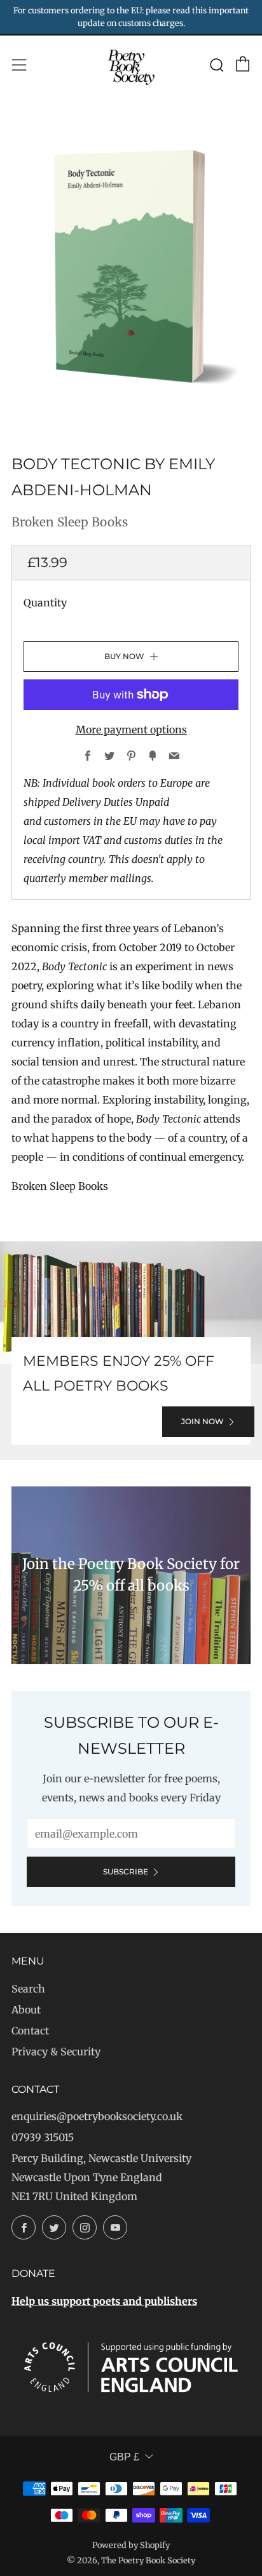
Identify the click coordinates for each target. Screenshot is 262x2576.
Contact (30, 2031)
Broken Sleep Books (70, 522)
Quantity (45, 603)
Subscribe (126, 1872)
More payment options (131, 730)
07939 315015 (43, 2137)
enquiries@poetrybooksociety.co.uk (97, 2116)
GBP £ (124, 2457)
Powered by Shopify (131, 2545)
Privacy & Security (56, 2052)
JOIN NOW (203, 1421)
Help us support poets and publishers (104, 2301)
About (26, 2010)
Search (28, 1989)
